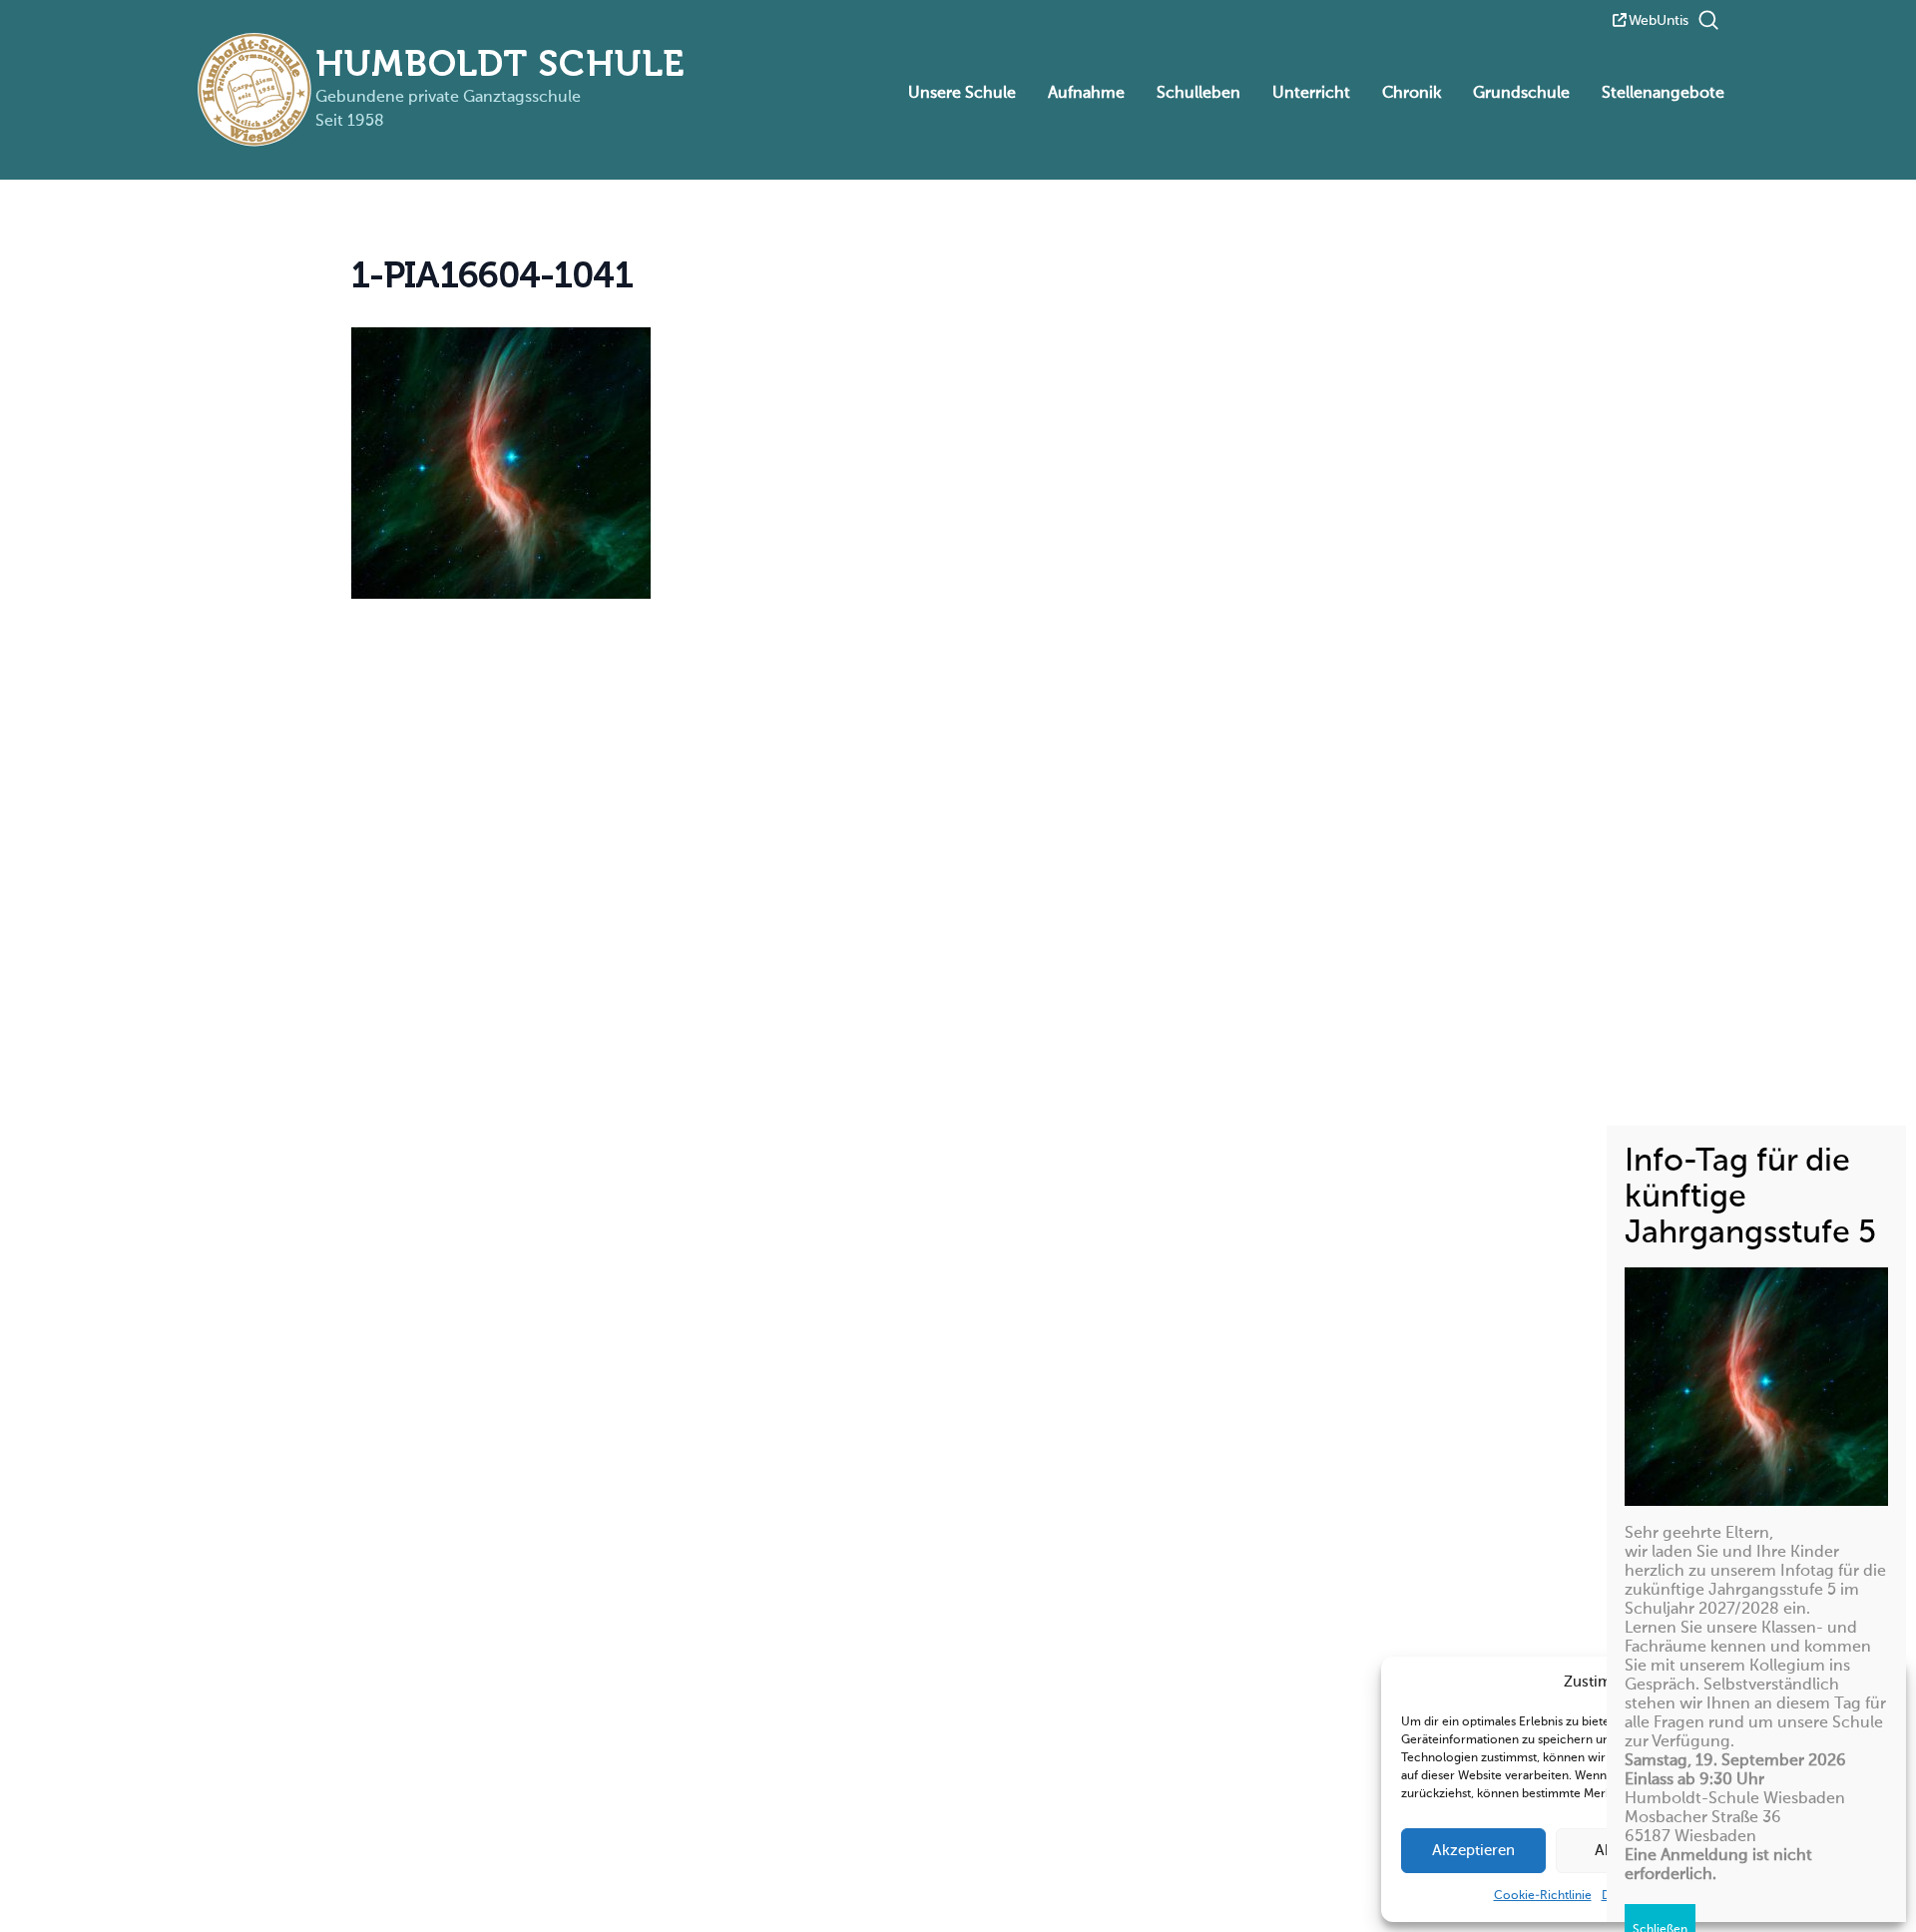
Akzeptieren (1473, 1851)
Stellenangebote (1663, 94)
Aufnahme (1086, 94)
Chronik (1412, 94)
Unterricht (1311, 94)
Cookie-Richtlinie (1543, 1896)
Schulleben (1198, 94)
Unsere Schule (962, 94)
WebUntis (1659, 21)
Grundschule (1521, 94)
